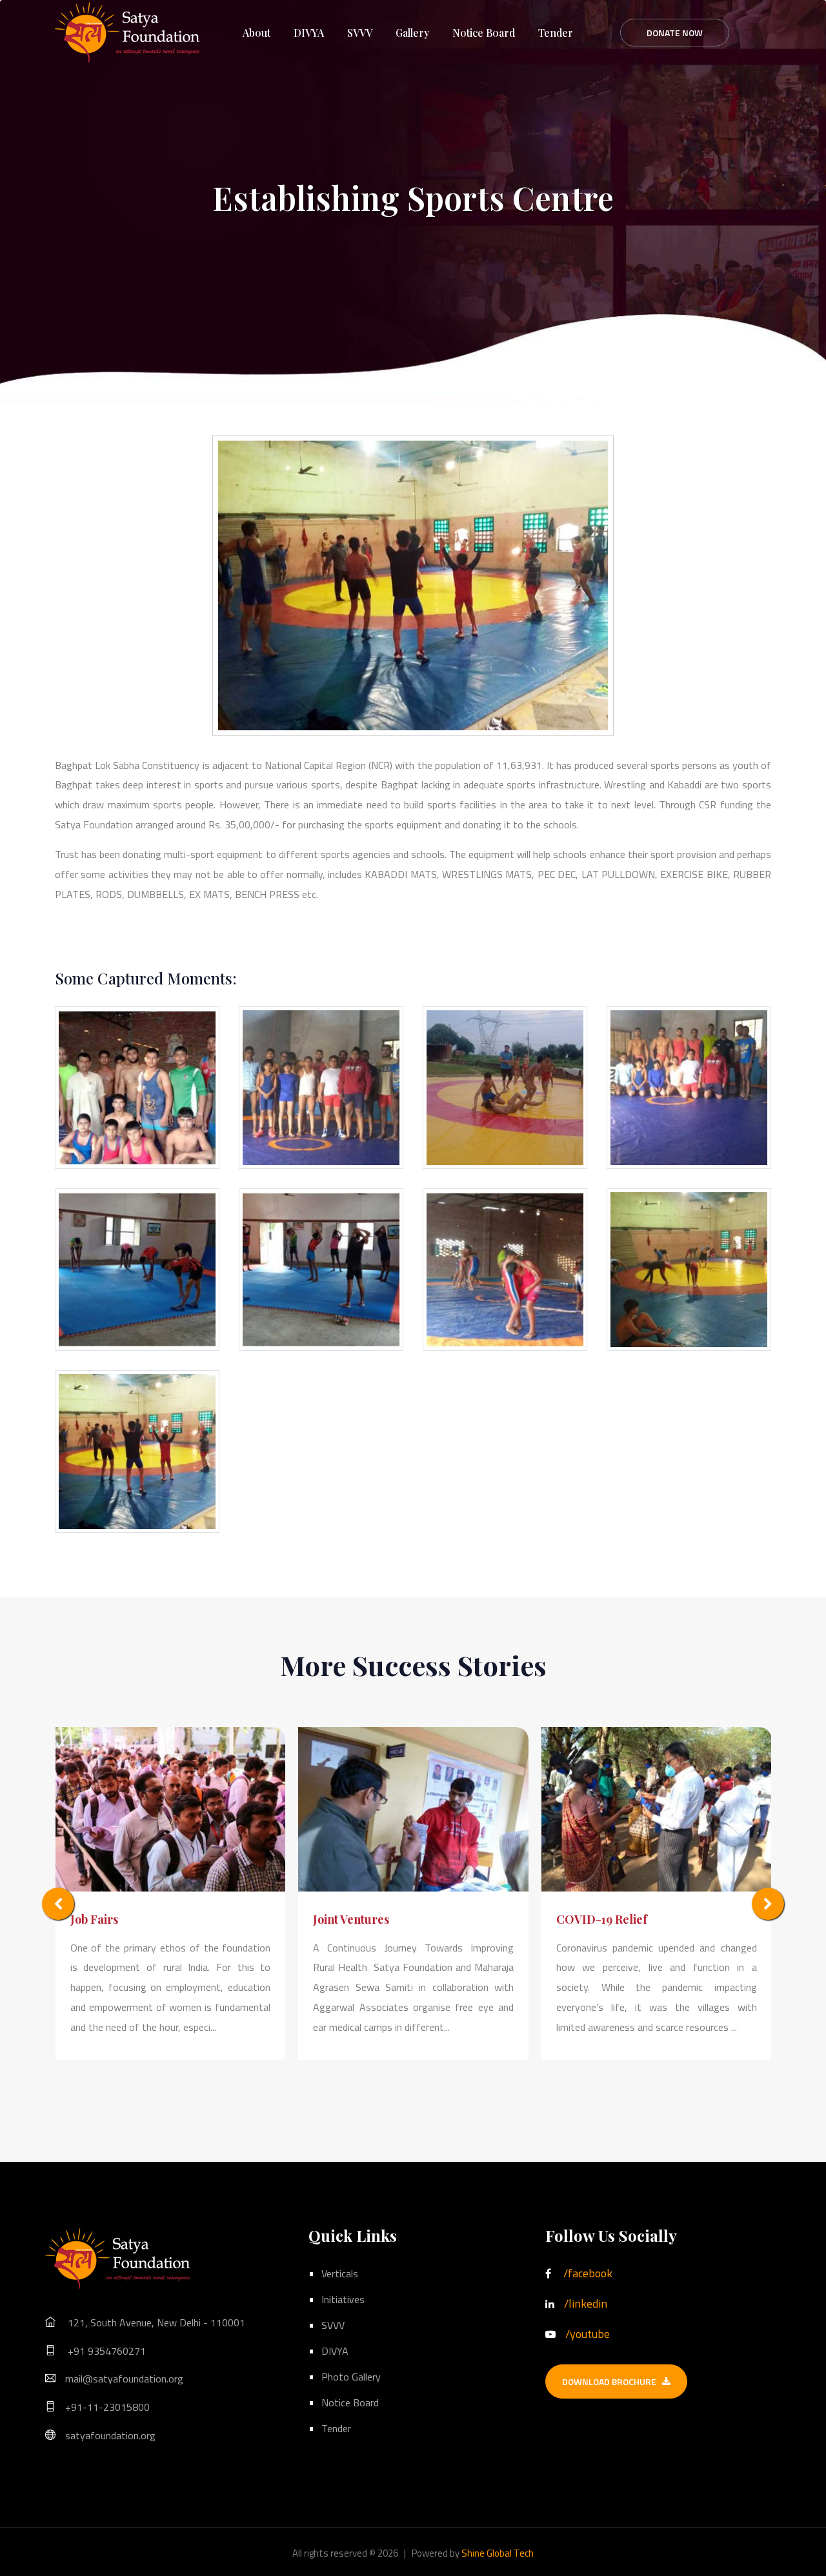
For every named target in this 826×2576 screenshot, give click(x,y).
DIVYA (309, 33)
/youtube (588, 2334)
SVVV (360, 33)
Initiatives (343, 2299)
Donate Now (675, 33)
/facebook (588, 2273)
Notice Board (484, 33)
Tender (556, 33)
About (257, 33)
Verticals (340, 2273)
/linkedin (586, 2303)
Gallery (412, 33)
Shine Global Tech (498, 2553)
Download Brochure (612, 2381)
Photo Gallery (351, 2377)
